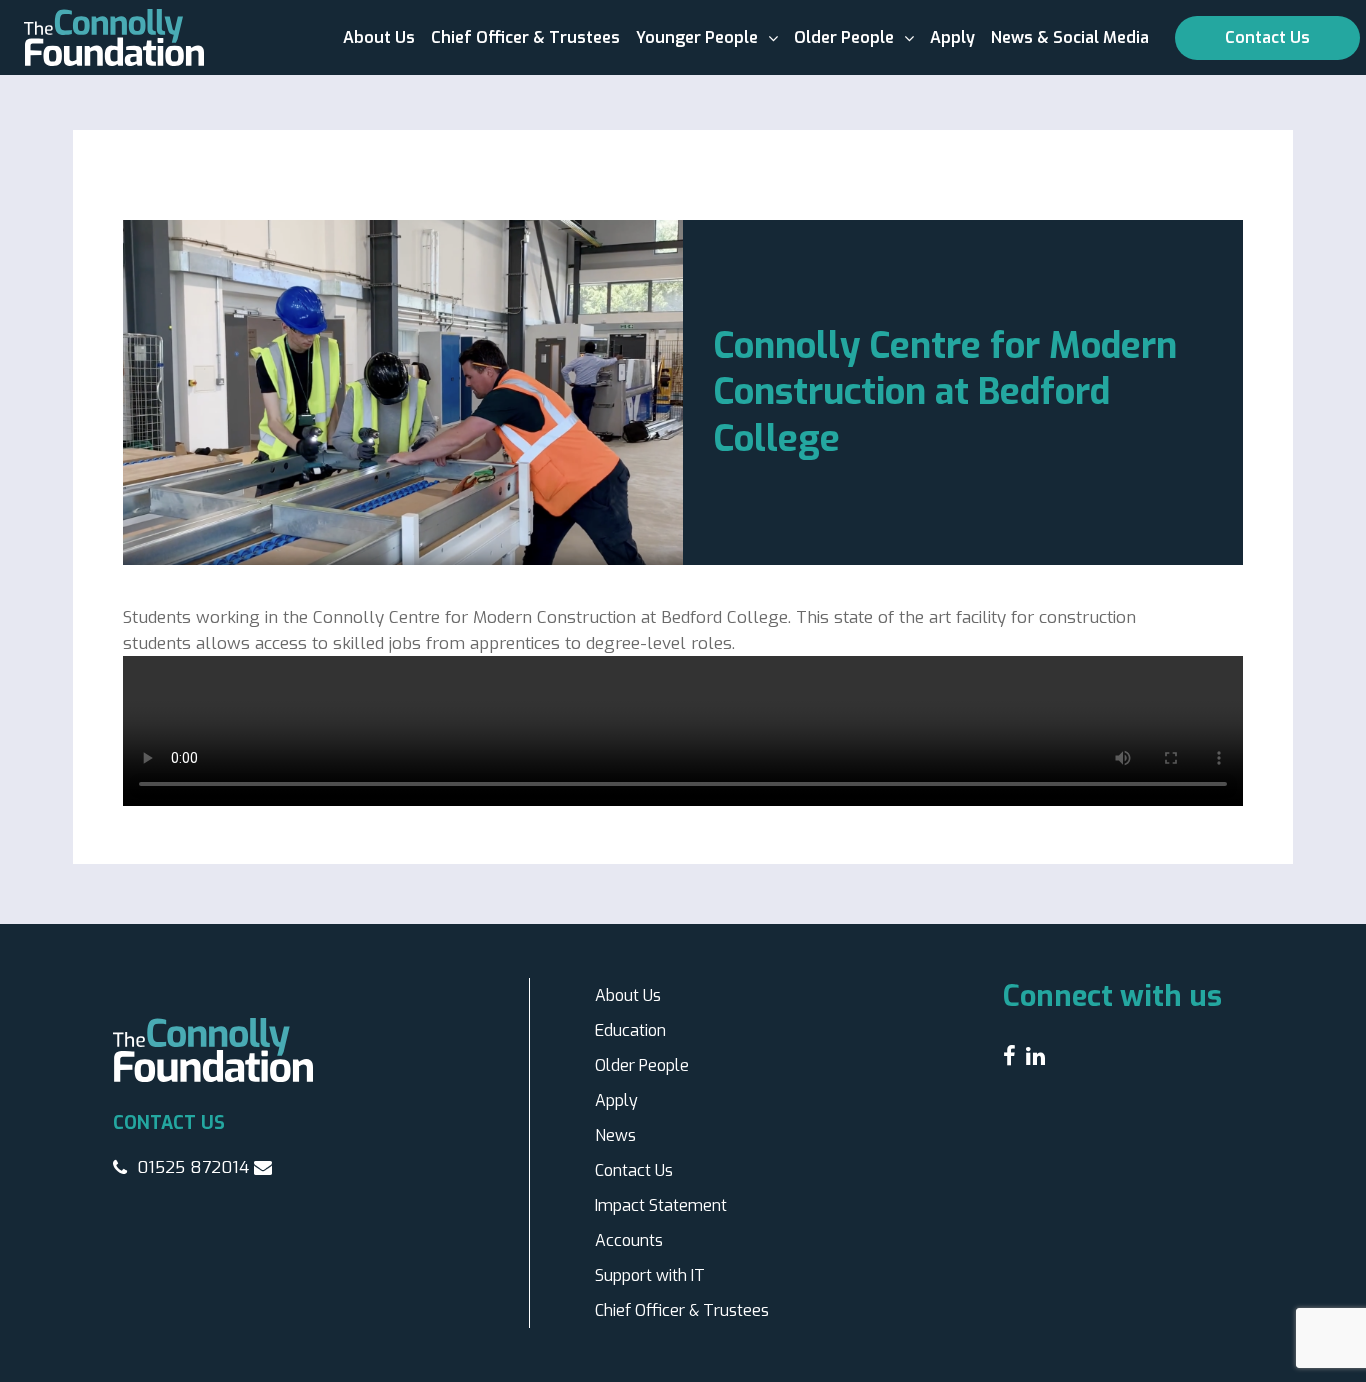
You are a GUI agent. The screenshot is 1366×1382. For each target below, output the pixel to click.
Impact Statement (661, 1205)
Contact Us (1267, 37)
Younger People (697, 37)
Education (630, 1030)
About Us (379, 37)
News (615, 1135)
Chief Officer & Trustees (525, 37)
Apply (952, 37)
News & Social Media (1070, 37)
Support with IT (650, 1275)
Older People (844, 37)
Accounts (629, 1240)
